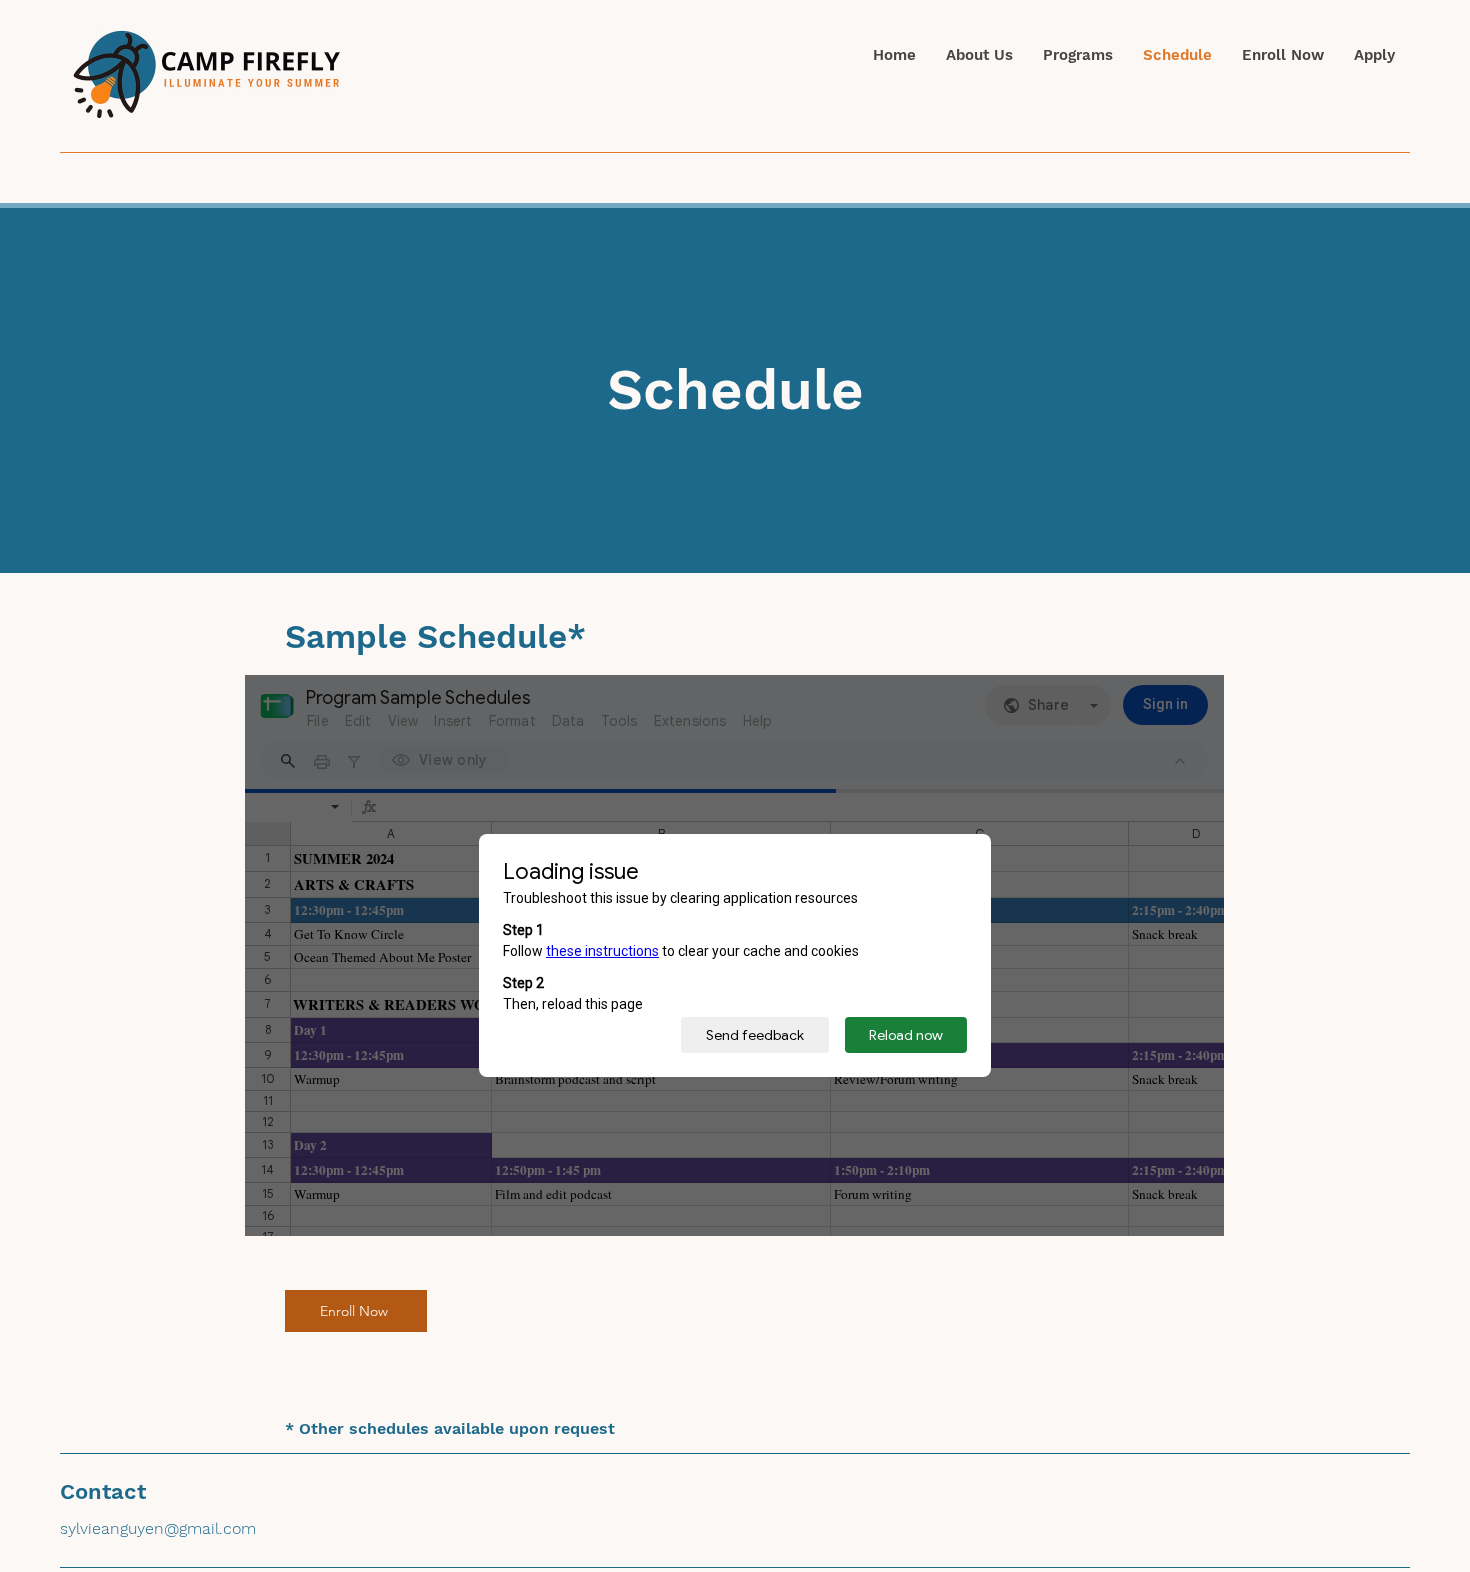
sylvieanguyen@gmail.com (158, 1528)
